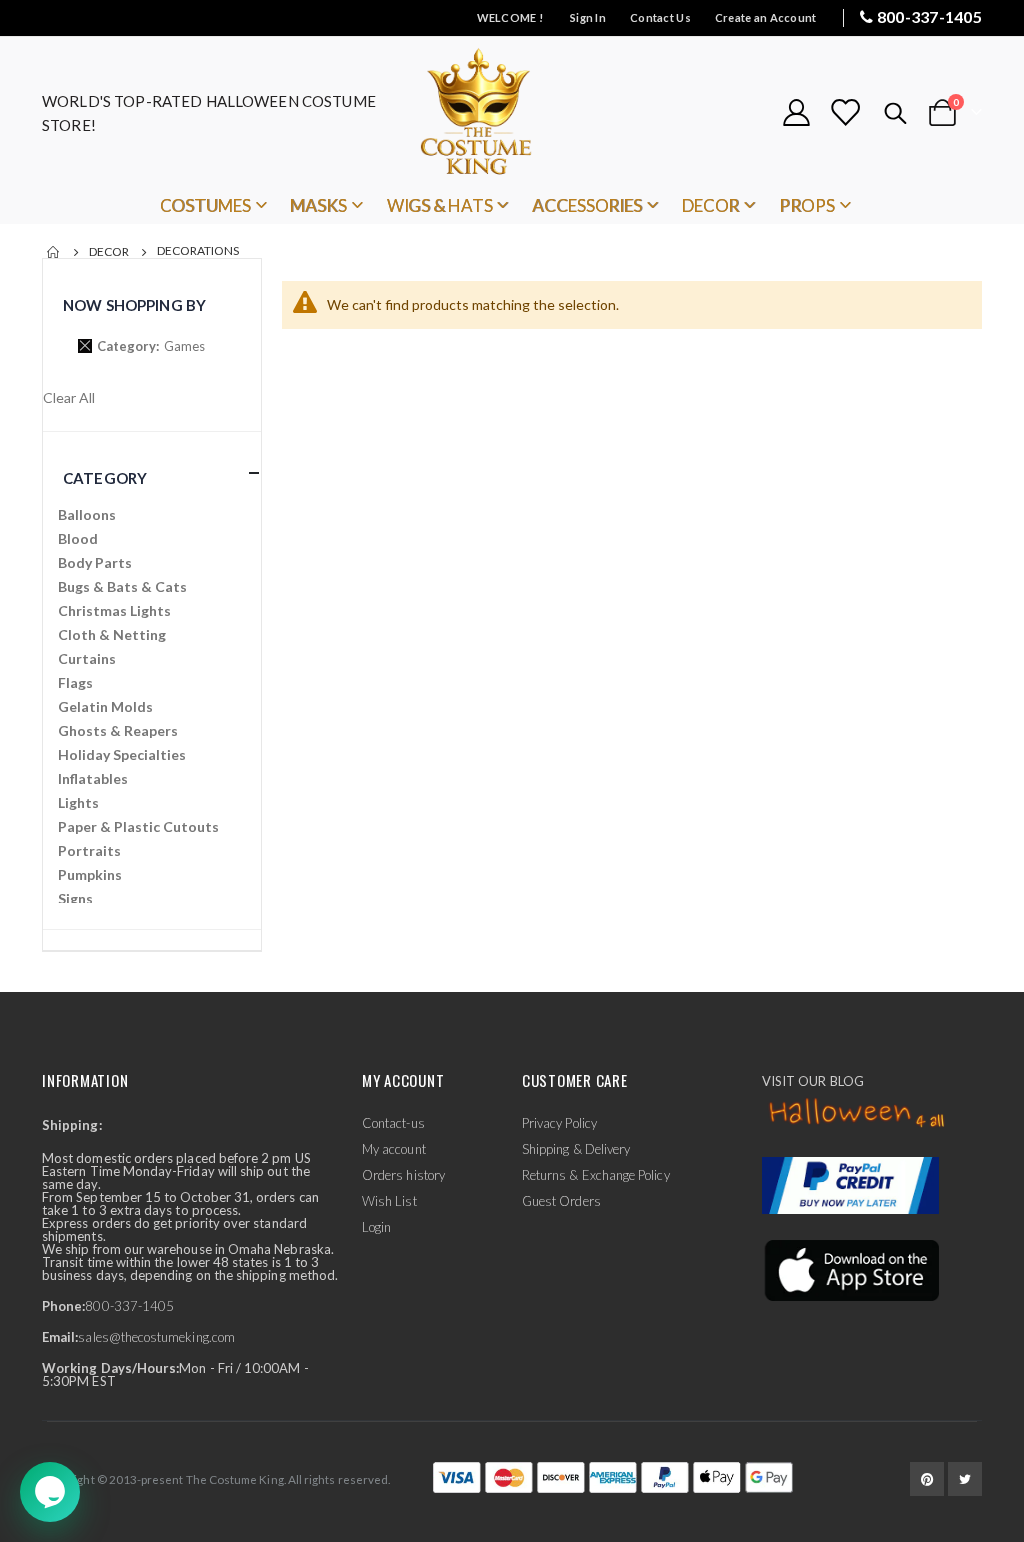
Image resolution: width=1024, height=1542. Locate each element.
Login (376, 1227)
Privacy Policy (559, 1123)
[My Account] (796, 112)
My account (394, 1149)
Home (54, 252)
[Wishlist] (845, 112)
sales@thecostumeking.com (156, 1337)
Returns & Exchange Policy (596, 1175)
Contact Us (660, 17)
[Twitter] (965, 1479)
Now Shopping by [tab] (134, 305)
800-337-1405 (929, 16)
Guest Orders (561, 1201)
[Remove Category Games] (85, 346)
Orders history (403, 1175)
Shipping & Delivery (576, 1149)
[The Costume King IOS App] (850, 1269)
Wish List (389, 1201)
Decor (109, 252)
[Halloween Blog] (857, 1114)
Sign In (588, 17)
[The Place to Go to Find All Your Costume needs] (512, 112)
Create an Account (766, 17)
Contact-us (393, 1123)
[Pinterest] (927, 1479)
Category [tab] (105, 478)
